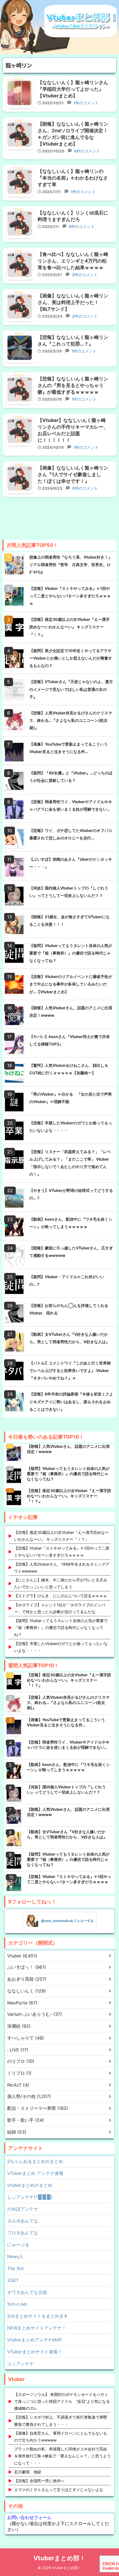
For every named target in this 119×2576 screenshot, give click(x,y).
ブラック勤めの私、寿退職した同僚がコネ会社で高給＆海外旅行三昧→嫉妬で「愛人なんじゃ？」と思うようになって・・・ (62, 2456)
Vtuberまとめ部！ (59, 2558)
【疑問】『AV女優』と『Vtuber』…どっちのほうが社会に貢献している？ (71, 777)
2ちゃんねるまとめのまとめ (35, 2161)
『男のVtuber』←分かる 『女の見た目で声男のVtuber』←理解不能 (71, 1098)
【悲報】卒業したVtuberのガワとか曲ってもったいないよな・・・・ (71, 1127)
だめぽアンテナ (23, 2209)
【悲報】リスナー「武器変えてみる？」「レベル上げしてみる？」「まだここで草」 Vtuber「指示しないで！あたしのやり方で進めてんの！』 (70, 1163)
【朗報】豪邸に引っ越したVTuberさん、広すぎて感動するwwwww (71, 1252)
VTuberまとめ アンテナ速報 (35, 2173)
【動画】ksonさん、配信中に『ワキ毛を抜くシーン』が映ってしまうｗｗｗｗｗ (71, 1223)
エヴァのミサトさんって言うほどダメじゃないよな (59, 2490)
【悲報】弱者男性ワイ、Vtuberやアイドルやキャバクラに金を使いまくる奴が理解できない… (71, 805)
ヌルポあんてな (23, 2221)
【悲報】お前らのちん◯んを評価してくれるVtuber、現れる (69, 1309)
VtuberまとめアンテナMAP (35, 2340)
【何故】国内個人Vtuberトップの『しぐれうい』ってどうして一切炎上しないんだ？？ (69, 892)
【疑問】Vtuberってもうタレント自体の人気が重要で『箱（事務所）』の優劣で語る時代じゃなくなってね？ (71, 953)
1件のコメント (86, 103)
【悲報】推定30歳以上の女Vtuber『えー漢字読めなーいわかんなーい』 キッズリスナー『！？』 (69, 627)
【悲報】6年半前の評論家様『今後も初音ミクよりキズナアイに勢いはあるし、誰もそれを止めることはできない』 (71, 1401)
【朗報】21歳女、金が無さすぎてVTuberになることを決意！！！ (69, 920)
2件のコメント (84, 316)
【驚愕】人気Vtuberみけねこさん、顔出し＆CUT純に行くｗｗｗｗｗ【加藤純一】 (69, 1069)
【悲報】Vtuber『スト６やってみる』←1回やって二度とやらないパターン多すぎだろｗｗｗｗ (70, 596)
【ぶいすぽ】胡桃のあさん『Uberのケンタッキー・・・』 (71, 863)
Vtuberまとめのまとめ (30, 2185)
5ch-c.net (17, 2304)
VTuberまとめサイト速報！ (35, 2352)
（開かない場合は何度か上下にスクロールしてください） (58, 2523)
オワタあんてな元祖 (27, 2292)
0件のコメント (81, 227)
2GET (13, 2280)
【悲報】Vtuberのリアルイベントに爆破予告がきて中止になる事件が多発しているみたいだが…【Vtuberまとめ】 (71, 984)
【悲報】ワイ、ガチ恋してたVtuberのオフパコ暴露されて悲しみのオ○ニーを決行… (71, 834)
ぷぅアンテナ (20, 2364)
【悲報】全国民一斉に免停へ (39, 2481)
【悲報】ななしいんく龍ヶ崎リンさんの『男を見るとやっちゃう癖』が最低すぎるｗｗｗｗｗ (73, 385)
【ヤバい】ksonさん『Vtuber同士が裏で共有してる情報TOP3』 (70, 1040)
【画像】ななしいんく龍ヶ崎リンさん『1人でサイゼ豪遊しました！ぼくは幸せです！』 (73, 474)
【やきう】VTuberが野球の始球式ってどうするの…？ (71, 1194)
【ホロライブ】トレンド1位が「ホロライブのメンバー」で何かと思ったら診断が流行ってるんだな (60, 1608)
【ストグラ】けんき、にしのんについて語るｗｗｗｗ (61, 1596)
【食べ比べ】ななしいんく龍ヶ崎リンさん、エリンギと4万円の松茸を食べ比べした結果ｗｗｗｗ (73, 261)
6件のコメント (86, 151)
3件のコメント (84, 275)
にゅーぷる (18, 2245)
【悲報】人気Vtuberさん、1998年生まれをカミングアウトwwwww (62, 1568)
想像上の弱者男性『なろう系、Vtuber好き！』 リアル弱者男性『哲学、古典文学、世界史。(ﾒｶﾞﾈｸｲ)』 (71, 565)
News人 (15, 2256)
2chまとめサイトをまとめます (38, 2316)
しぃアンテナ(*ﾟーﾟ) (30, 2197)
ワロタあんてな (23, 2233)
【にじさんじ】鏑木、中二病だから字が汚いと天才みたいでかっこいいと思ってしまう (61, 1583)
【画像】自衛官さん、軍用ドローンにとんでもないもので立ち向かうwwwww (61, 2437)
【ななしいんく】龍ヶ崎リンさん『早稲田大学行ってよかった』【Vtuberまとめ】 (73, 89)
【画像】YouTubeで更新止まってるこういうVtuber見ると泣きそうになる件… (68, 748)
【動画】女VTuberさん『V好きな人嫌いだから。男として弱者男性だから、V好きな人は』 (69, 1338)
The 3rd (15, 2268)
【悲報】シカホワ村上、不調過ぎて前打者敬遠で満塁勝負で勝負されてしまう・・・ (61, 2421)
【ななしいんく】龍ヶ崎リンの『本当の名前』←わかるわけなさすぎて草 (73, 178)
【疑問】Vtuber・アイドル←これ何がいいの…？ (67, 1280)
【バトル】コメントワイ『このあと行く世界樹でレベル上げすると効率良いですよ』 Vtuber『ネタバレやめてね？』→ (70, 1370)
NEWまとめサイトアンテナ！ (37, 2328)
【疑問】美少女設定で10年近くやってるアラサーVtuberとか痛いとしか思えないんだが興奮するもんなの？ (71, 658)
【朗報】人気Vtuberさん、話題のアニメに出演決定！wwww (71, 1011)
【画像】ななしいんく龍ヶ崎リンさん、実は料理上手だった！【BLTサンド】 (73, 302)
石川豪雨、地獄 (28, 2472)
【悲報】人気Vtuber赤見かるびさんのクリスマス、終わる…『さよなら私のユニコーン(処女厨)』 (71, 720)
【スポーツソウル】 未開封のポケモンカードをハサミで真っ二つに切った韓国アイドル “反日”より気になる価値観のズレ (62, 2401)
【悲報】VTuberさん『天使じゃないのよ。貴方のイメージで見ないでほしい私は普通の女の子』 (71, 689)
